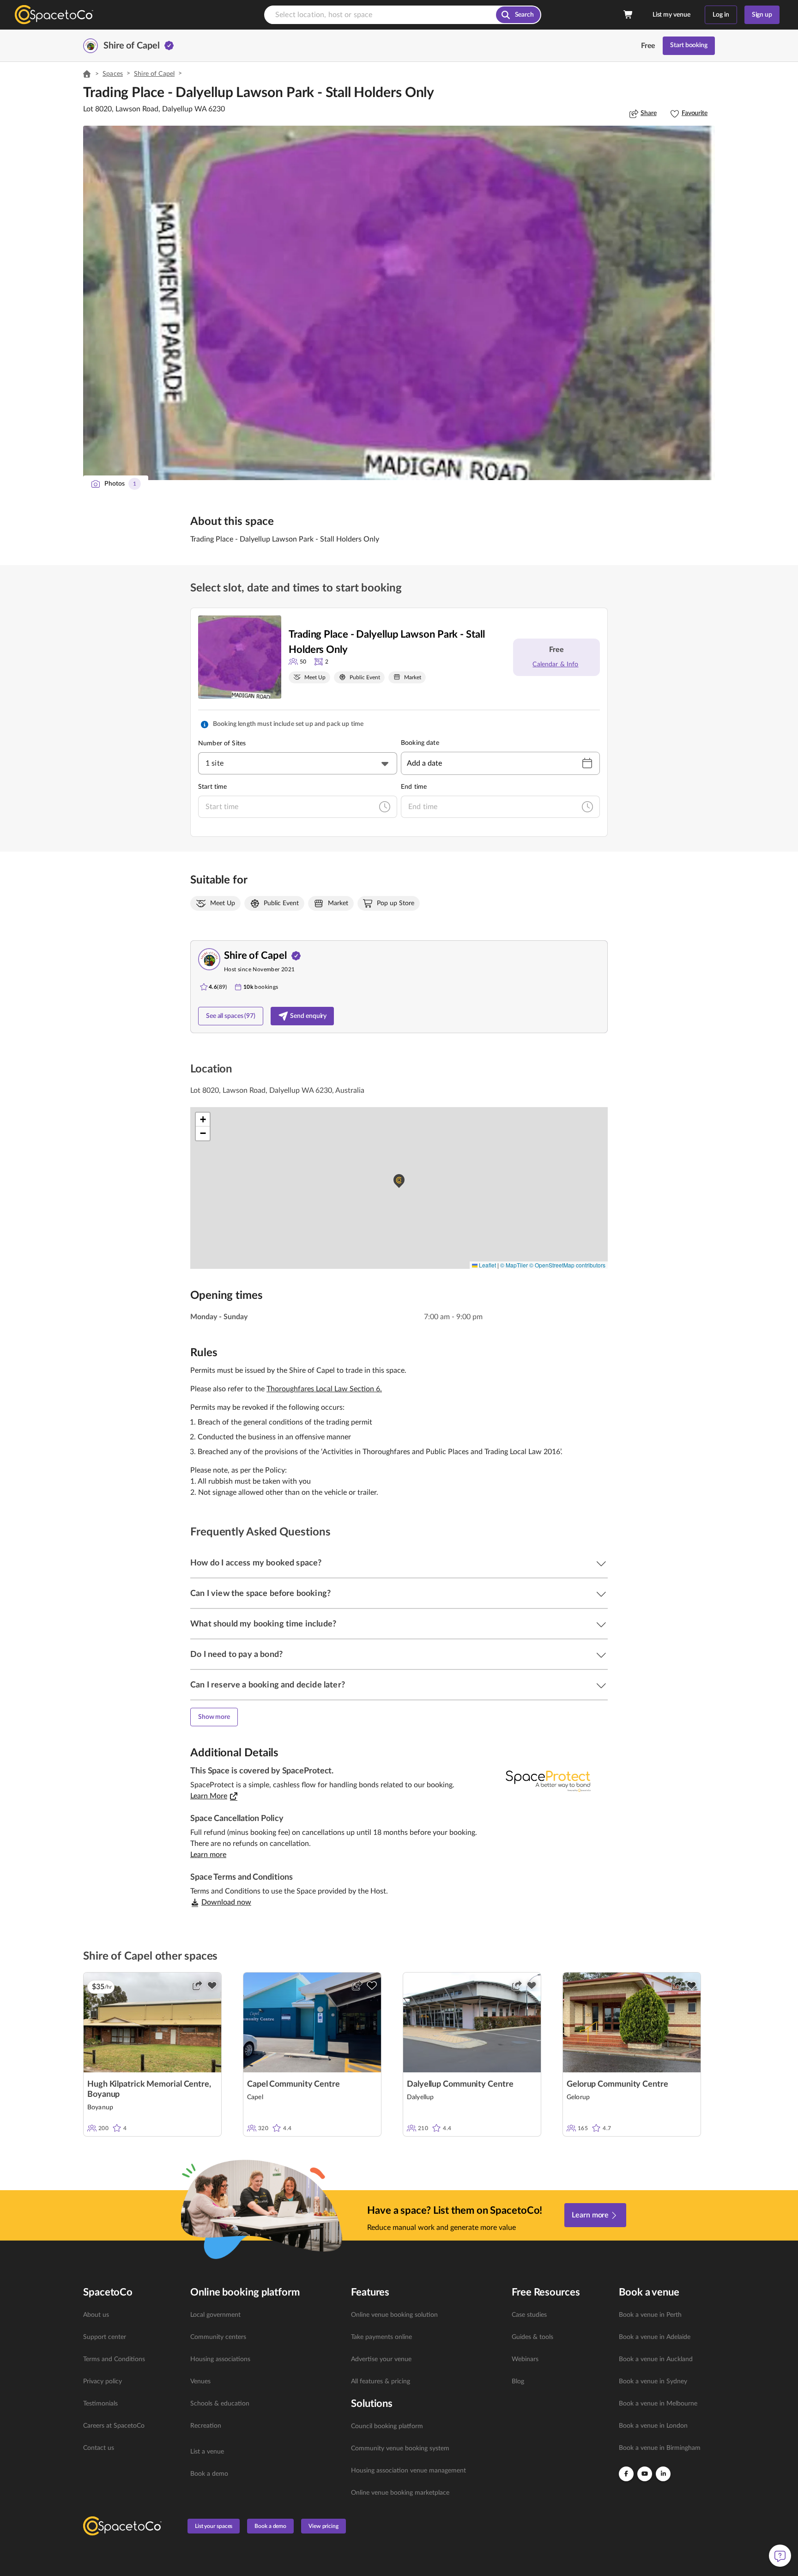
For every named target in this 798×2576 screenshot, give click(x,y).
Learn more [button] (208, 1855)
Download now (226, 1902)
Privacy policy (103, 2381)
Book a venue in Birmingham (660, 2448)
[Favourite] (212, 1985)
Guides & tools (532, 2337)
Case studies (529, 2315)
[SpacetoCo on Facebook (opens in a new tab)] (626, 2474)
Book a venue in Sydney (653, 2381)
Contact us (99, 2448)
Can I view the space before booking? (260, 1594)
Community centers (218, 2337)
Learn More (209, 1796)
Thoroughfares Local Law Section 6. (324, 1389)
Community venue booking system (400, 2448)
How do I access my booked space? (256, 1563)
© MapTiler (514, 1265)
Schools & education (220, 2404)
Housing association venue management (408, 2471)
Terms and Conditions (114, 2359)
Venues (200, 2381)
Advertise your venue (381, 2359)
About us (96, 2315)
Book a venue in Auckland (656, 2359)
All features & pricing (381, 2381)
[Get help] (780, 2556)
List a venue (207, 2452)
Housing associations (220, 2359)
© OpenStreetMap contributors (567, 1265)
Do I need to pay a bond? (236, 1655)
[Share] (197, 1985)
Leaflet (487, 1265)
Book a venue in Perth (650, 2315)
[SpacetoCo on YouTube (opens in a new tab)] (645, 2474)
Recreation (206, 2426)
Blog (518, 2381)
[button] (399, 303)
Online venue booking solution (394, 2315)
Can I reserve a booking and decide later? (268, 1685)
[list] (131, 2381)
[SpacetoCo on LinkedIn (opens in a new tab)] (663, 2474)
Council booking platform (387, 2426)
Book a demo (209, 2474)
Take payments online (381, 2337)
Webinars (525, 2359)
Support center (105, 2337)
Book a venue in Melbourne (658, 2404)
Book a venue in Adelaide (655, 2337)
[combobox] (298, 763)
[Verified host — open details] (169, 46)
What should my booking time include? (263, 1624)
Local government (215, 2315)
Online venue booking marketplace (400, 2493)
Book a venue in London (653, 2426)
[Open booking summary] (629, 15)
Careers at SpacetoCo (114, 2426)
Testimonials (100, 2404)
